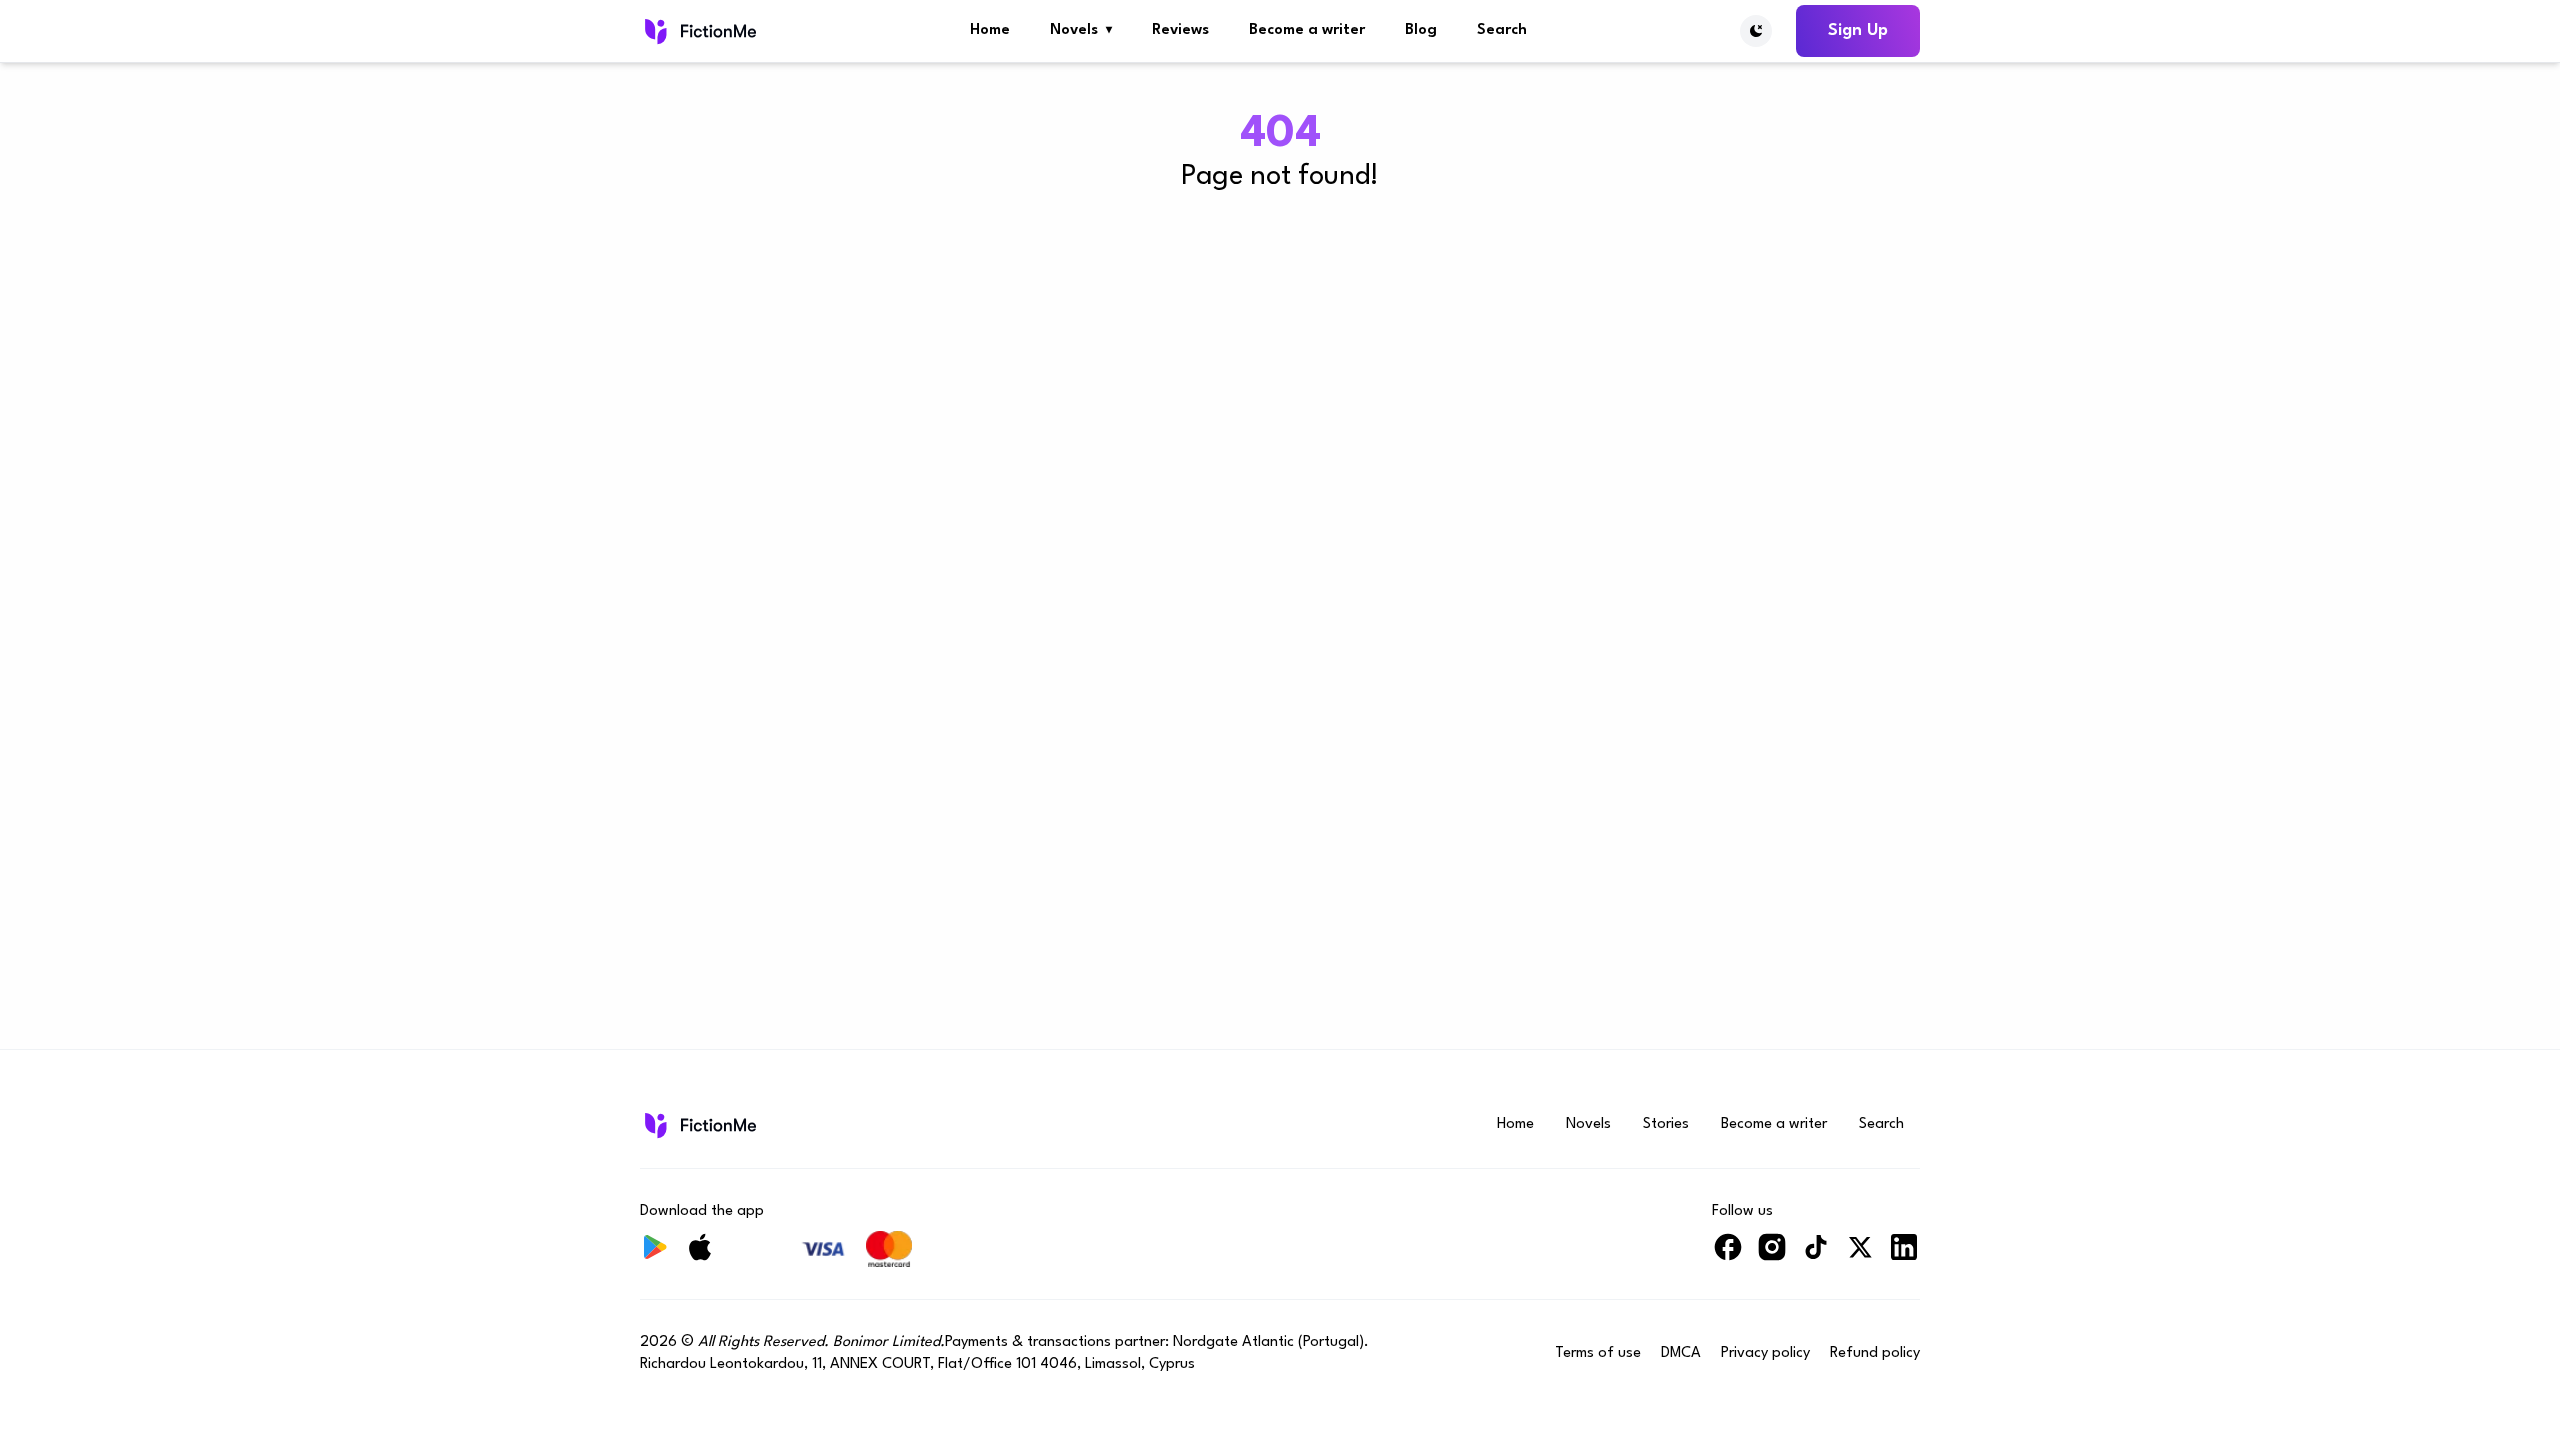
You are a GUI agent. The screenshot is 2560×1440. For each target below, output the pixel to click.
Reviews (1180, 30)
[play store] (656, 1255)
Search (1502, 30)
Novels (1081, 30)
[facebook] (1728, 1255)
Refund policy (1875, 1353)
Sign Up (1858, 30)
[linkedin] (1904, 1255)
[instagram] (1772, 1255)
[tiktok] (1816, 1255)
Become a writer (1307, 30)
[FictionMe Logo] (698, 1125)
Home (990, 30)
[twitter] (1860, 1255)
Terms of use (1598, 1353)
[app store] (700, 1255)
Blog (1421, 30)
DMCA (1681, 1353)
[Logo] (698, 31)
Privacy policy (1765, 1353)
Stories (1666, 1124)
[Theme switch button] (1756, 31)
